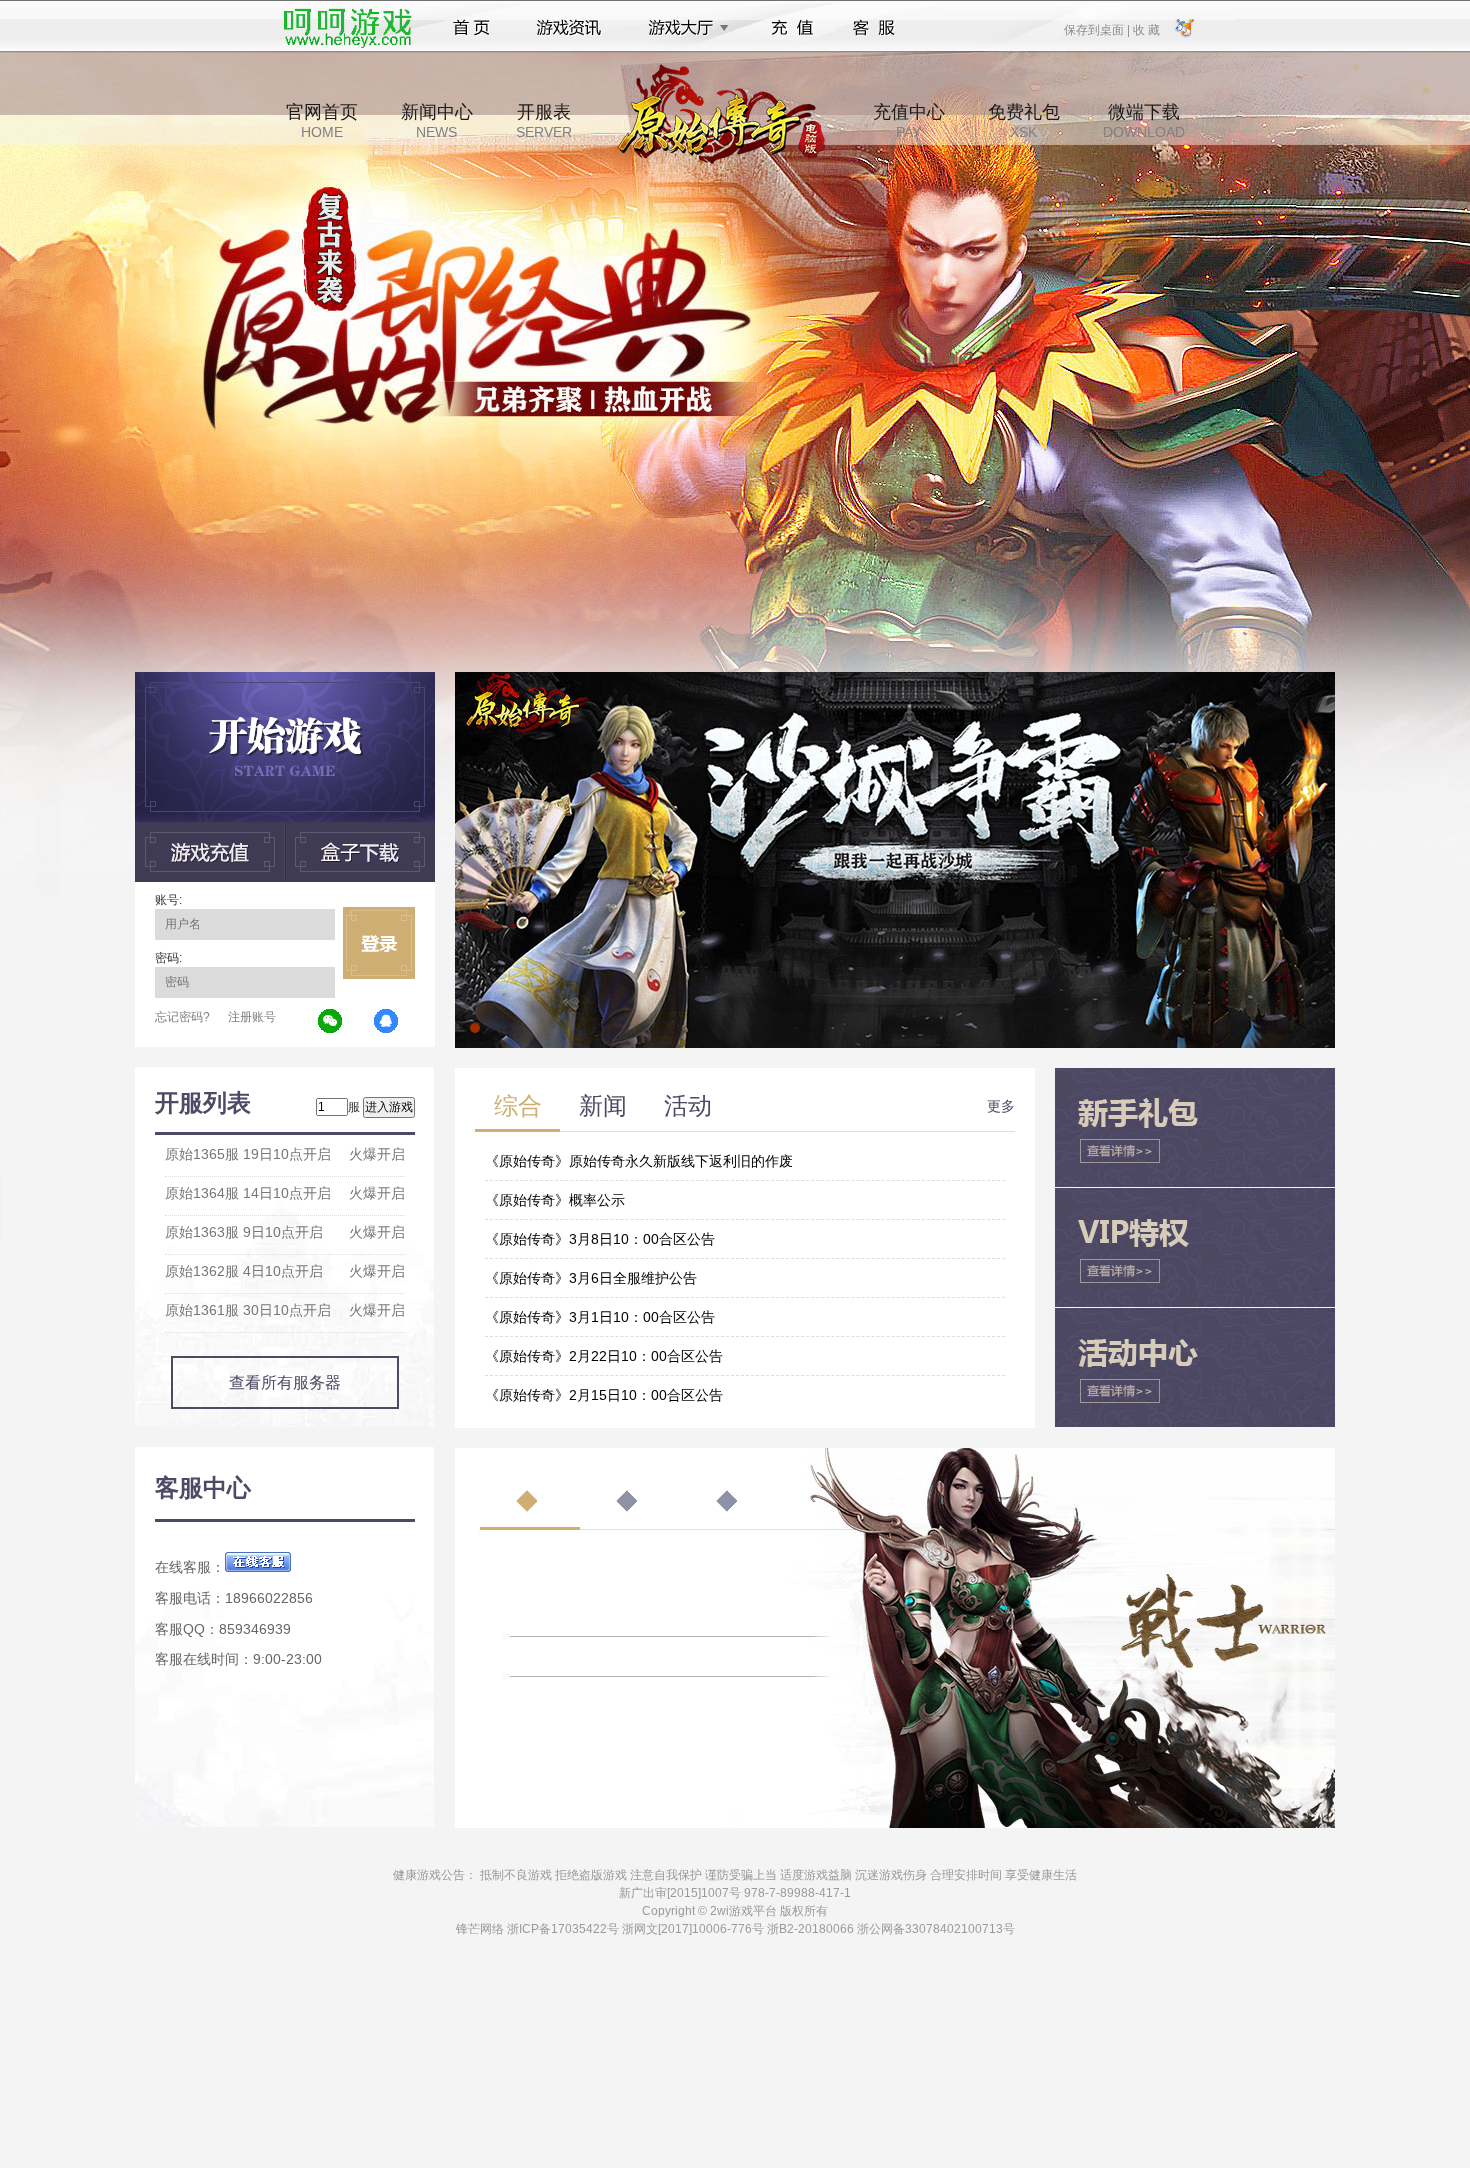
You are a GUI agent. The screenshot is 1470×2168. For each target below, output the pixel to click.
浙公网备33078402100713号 (936, 1929)
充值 (791, 28)
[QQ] (387, 1022)
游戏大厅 (683, 28)
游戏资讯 (569, 28)
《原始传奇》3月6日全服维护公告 (591, 1278)
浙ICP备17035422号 (563, 1929)
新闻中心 (437, 121)
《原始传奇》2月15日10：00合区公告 (604, 1395)
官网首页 (322, 121)
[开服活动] (895, 679)
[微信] (331, 1022)
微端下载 (1144, 121)
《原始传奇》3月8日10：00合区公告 (600, 1239)
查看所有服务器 (285, 1382)
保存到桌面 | (1098, 29)
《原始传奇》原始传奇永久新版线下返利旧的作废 (639, 1161)
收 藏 (1146, 29)
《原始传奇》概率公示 (555, 1200)
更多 (1001, 1106)
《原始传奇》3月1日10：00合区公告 (600, 1317)
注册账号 (252, 1017)
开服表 (544, 121)
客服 (874, 28)
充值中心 (909, 121)
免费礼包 (1024, 121)
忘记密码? (182, 1017)
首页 (471, 28)
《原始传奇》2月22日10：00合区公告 (604, 1356)
